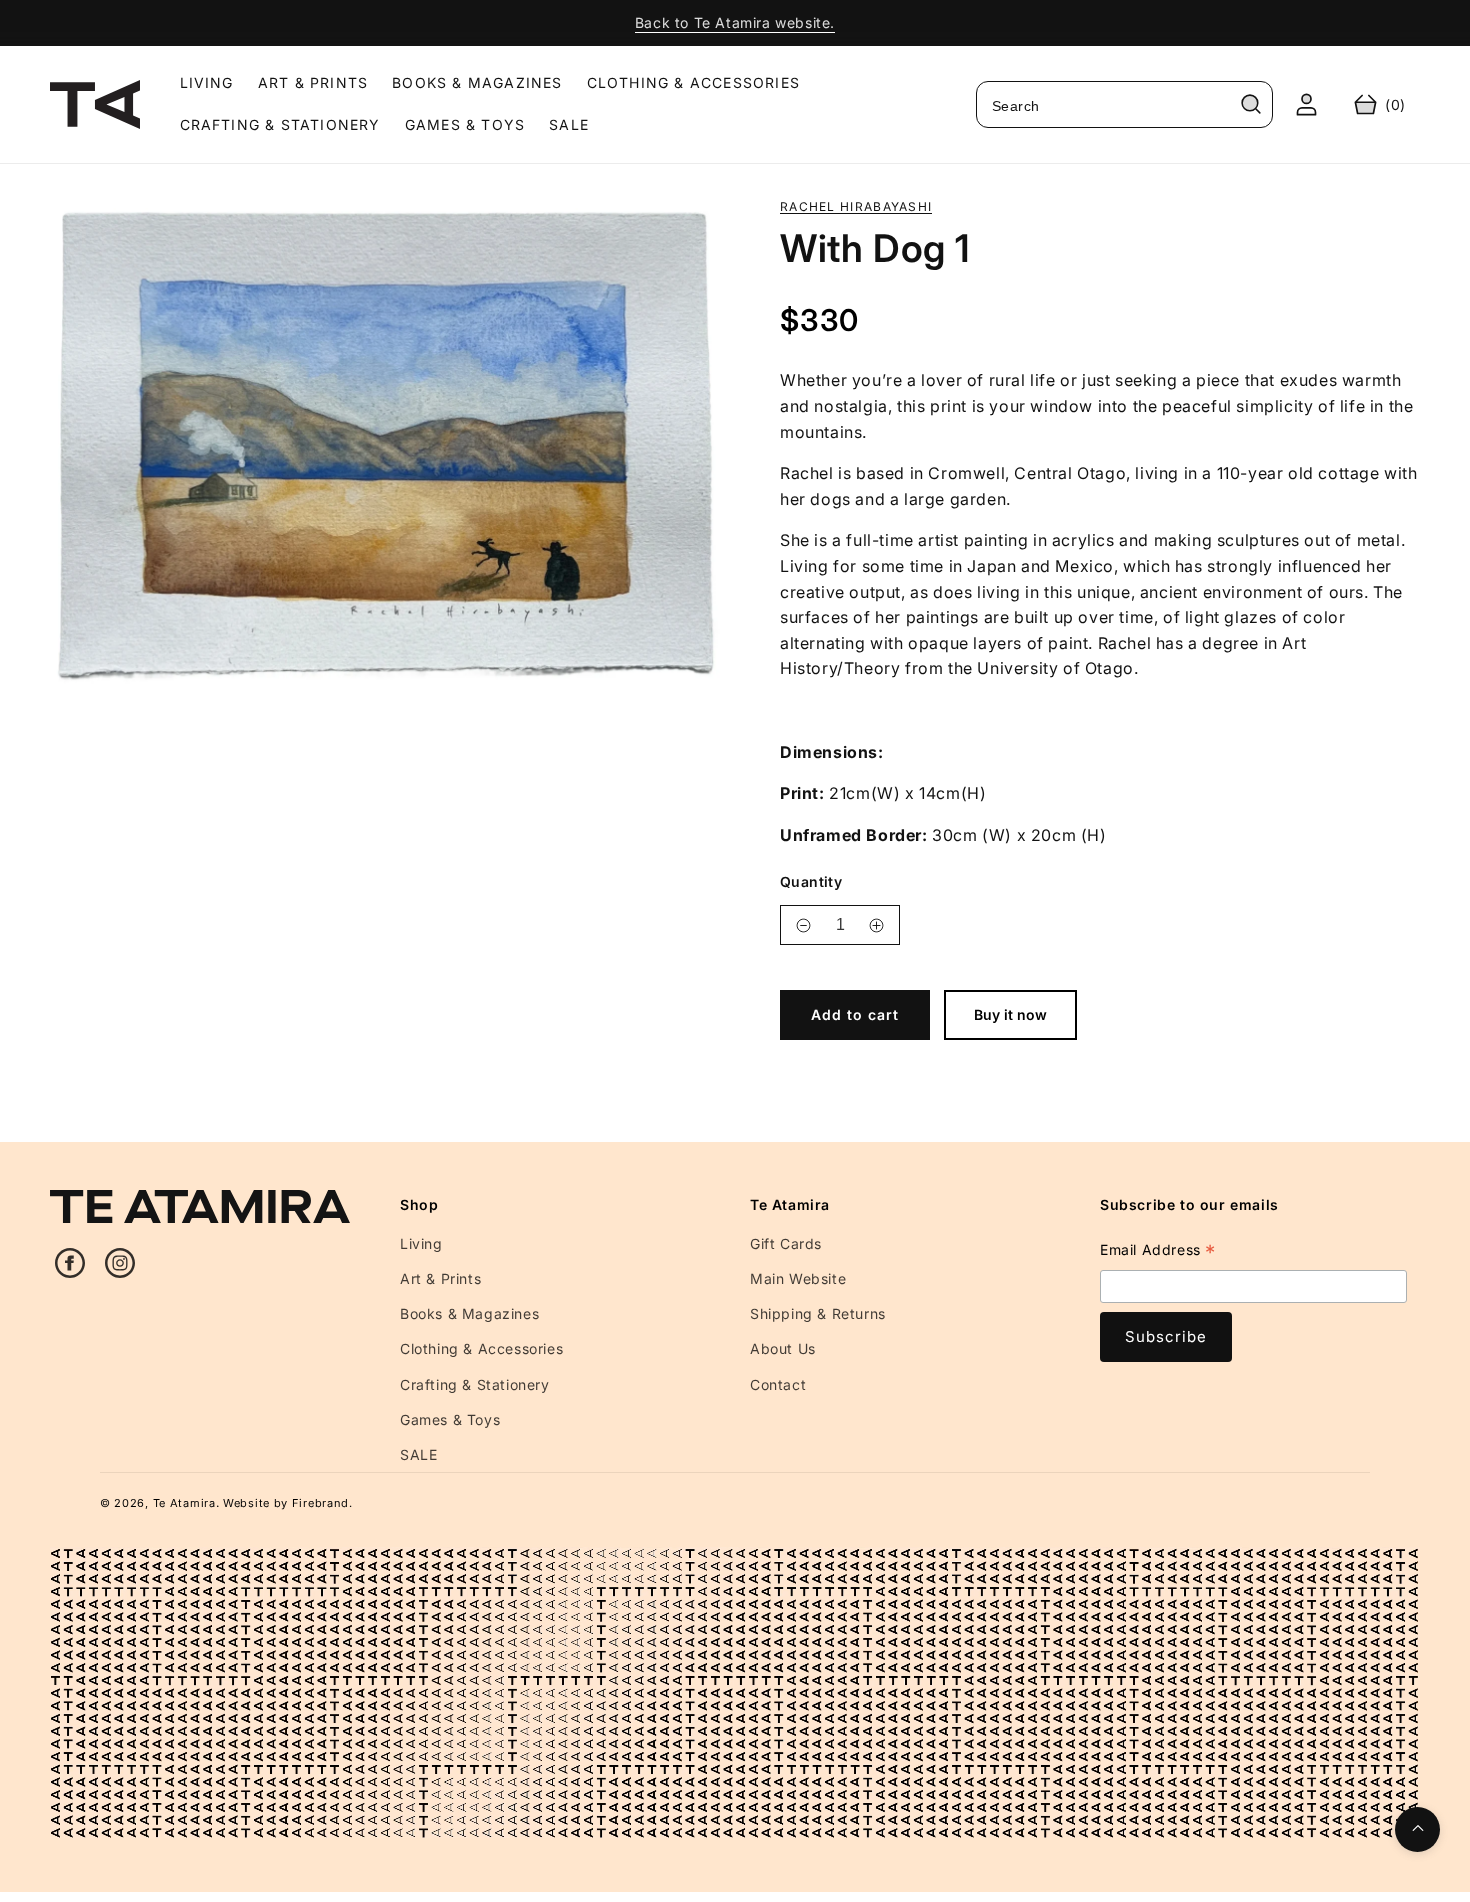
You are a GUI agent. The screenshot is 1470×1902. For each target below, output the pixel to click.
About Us (783, 1348)
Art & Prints (440, 1278)
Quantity (811, 881)
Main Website (798, 1278)
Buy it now (1010, 1014)
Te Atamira (184, 1503)
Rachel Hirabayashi (856, 207)
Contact (778, 1384)
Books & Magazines (469, 1313)
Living (421, 1243)
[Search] (1251, 104)
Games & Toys (450, 1419)
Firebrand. (322, 1503)
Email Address (1158, 1252)
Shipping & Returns (818, 1313)
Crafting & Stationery (475, 1384)
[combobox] (1124, 104)
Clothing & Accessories (481, 1348)
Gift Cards (786, 1243)
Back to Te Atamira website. (735, 22)
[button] (1380, 104)
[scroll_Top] (1417, 1829)
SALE (418, 1454)
